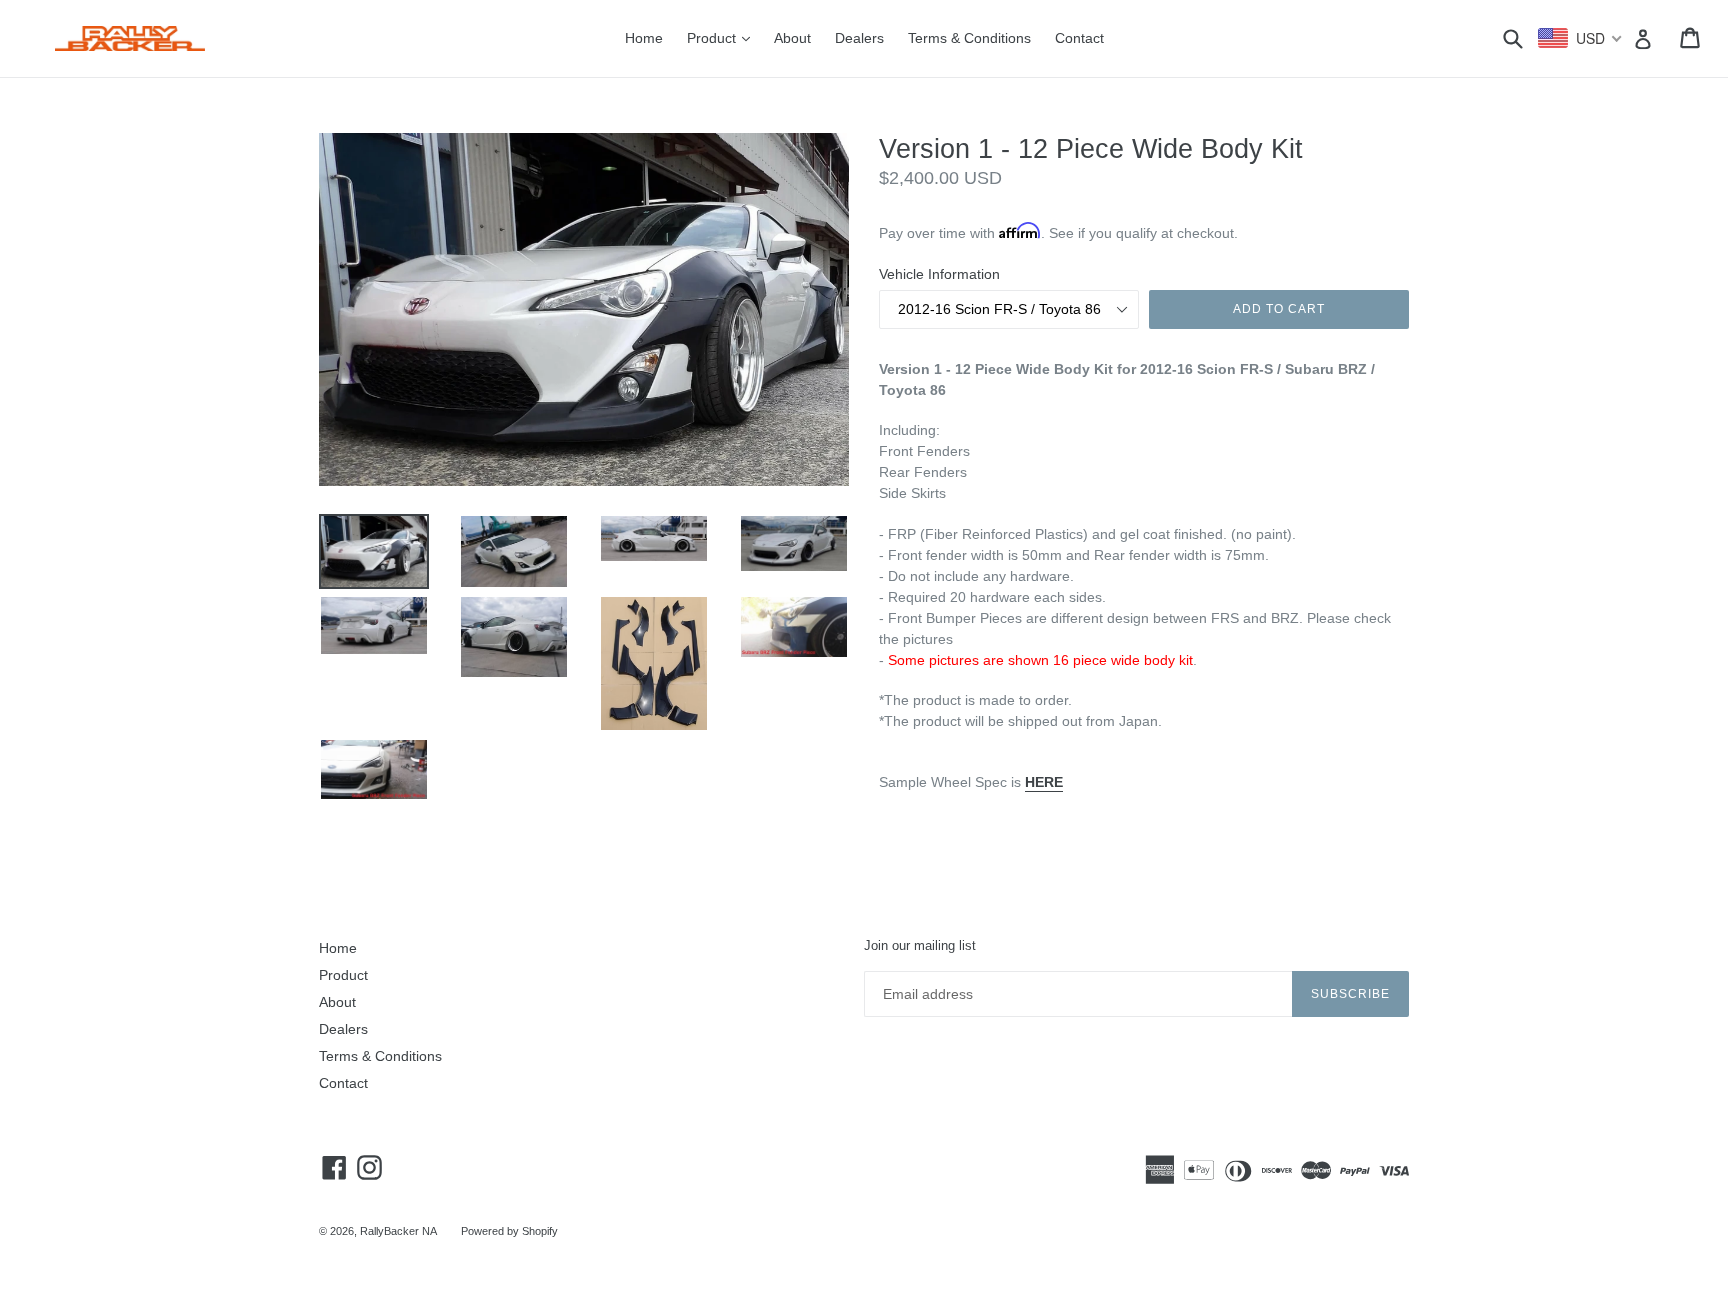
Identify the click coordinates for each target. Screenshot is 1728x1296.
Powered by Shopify (509, 1231)
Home (644, 38)
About (792, 38)
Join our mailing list (920, 945)
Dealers (859, 38)
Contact (1079, 38)
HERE (1044, 782)
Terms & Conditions (969, 38)
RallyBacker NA (398, 1231)
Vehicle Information (939, 274)
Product (723, 37)
